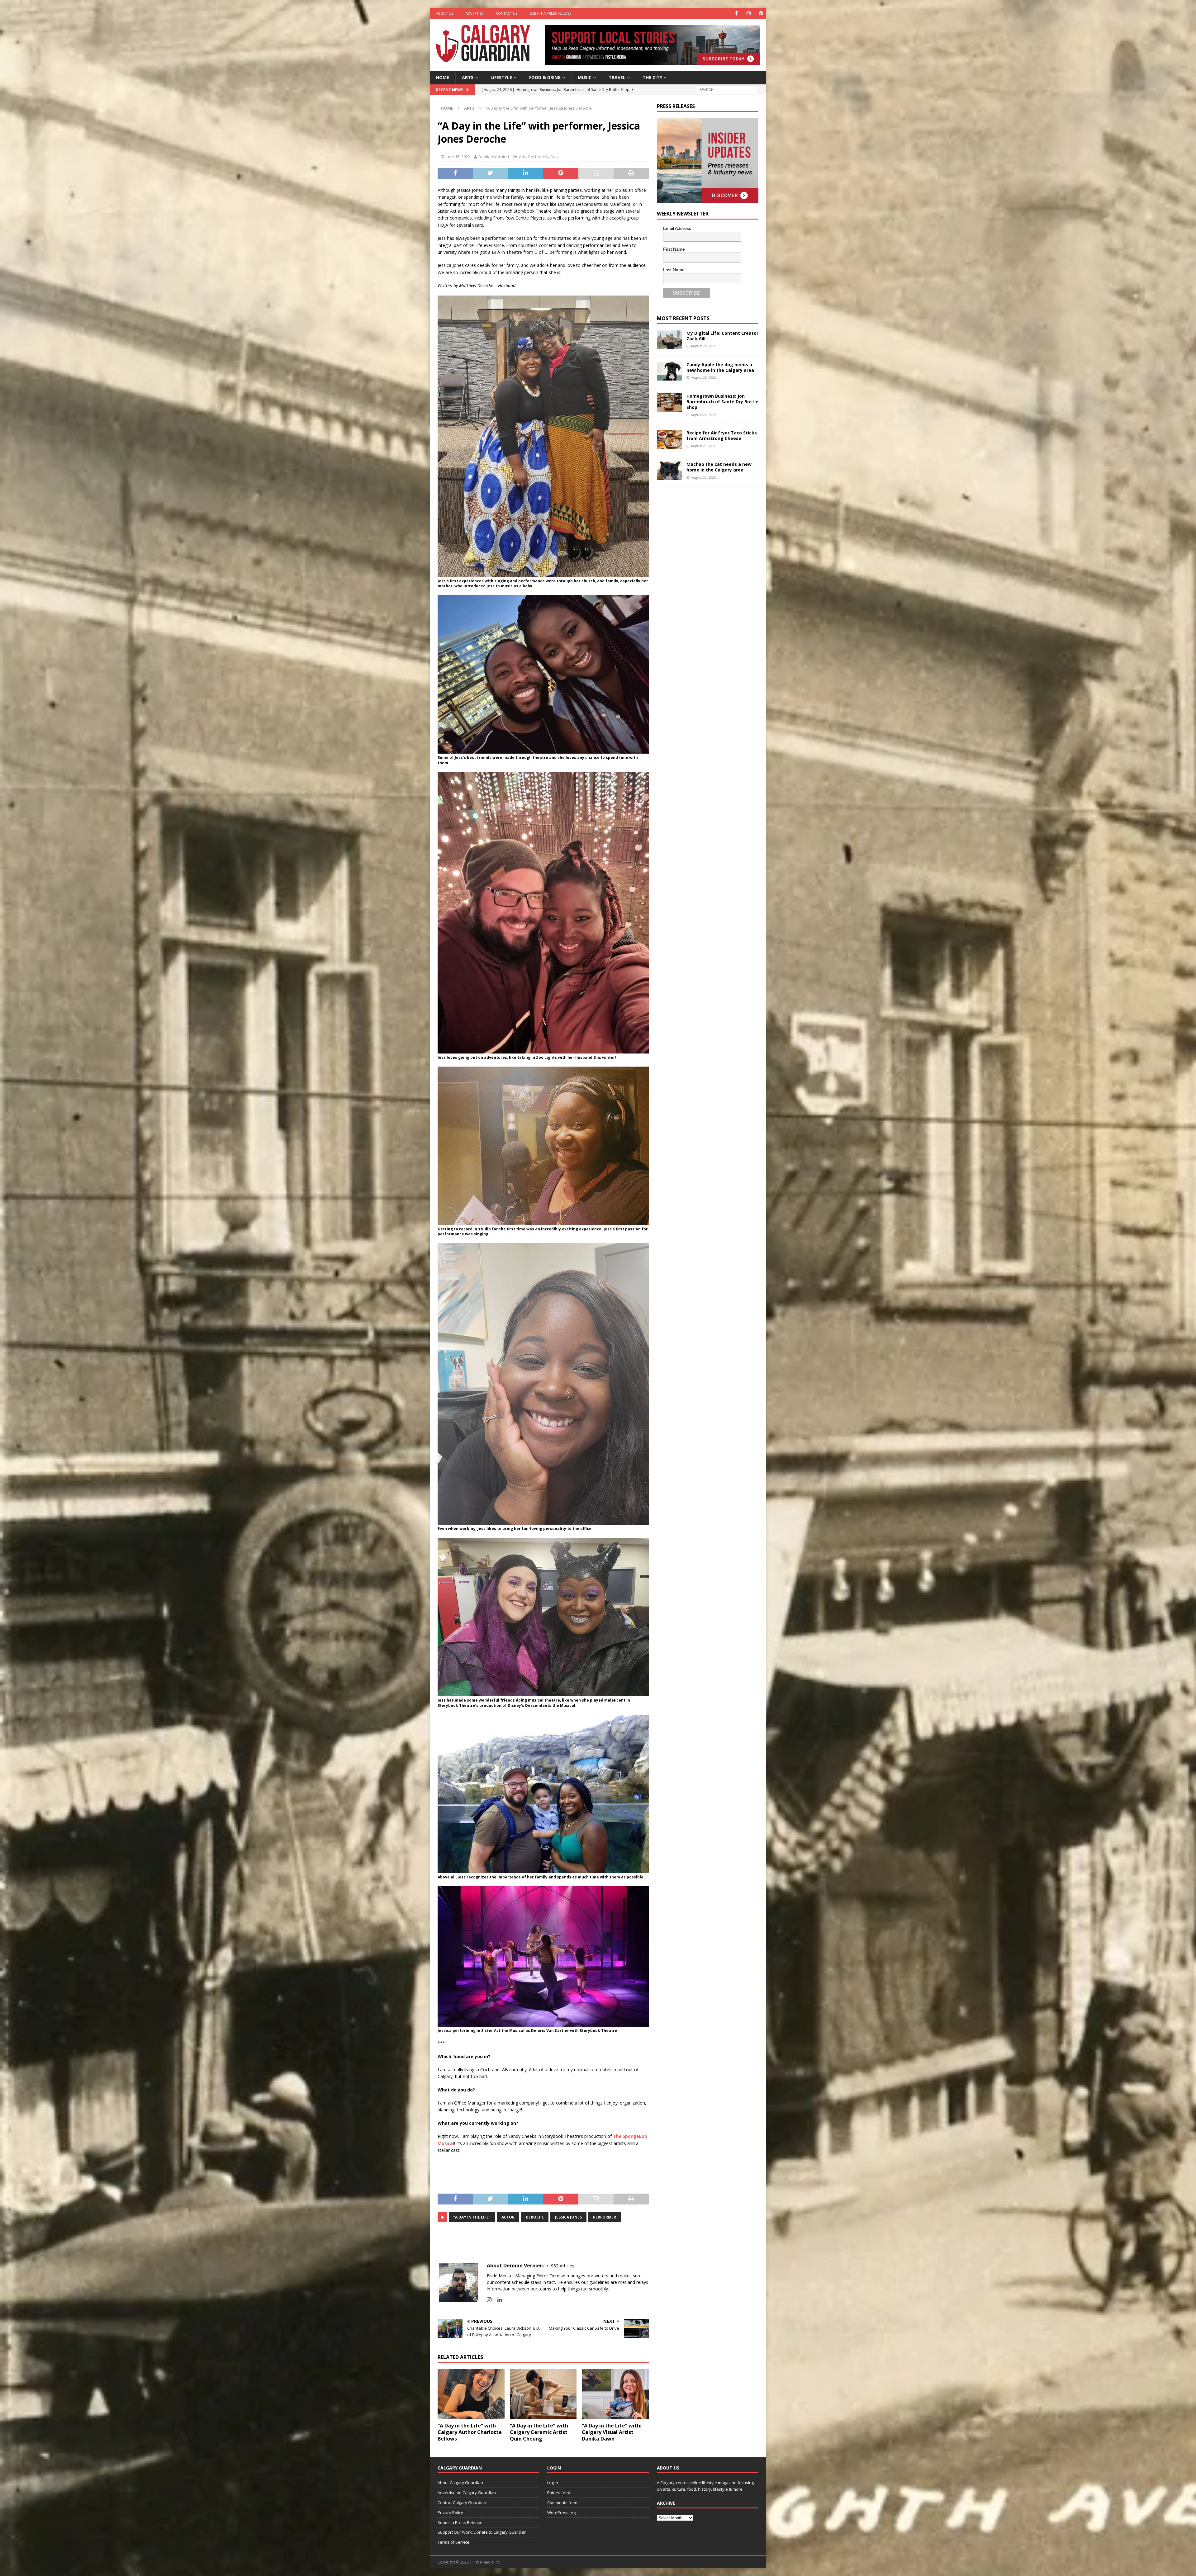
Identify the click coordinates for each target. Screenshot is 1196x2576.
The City (652, 77)
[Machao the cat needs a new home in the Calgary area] (669, 471)
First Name (674, 249)
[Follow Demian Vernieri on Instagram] (489, 2300)
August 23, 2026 (703, 446)
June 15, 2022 (458, 157)
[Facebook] (736, 13)
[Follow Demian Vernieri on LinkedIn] (497, 2300)
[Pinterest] (761, 13)
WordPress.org (561, 2512)
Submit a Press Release (551, 13)
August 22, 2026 (703, 477)
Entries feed (559, 2493)
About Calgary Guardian (460, 2483)
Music (585, 77)
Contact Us (507, 13)
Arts (468, 77)
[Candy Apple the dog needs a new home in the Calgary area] (669, 371)
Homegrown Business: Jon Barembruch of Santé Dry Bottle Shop (722, 402)
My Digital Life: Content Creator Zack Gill (722, 336)
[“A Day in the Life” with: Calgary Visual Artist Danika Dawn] (615, 2394)
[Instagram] (749, 13)
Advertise (475, 13)
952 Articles (563, 2266)
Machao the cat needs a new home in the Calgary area (719, 467)
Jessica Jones (568, 2217)
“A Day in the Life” (472, 2217)
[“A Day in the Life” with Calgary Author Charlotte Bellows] (471, 2394)
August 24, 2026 (703, 415)
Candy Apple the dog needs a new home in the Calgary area (720, 367)
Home (443, 77)
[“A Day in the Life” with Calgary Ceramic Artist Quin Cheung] (543, 2394)
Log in (553, 2483)
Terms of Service (453, 2542)
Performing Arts (543, 157)
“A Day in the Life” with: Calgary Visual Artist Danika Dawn (612, 2432)
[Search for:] (727, 89)
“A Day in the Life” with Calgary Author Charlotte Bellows (470, 2432)
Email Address (677, 228)
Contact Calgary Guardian (462, 2503)
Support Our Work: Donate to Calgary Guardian (482, 2532)
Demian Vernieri (494, 157)
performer (605, 2217)
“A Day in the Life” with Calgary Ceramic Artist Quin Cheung (539, 2432)
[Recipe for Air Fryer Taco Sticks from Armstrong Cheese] (669, 439)
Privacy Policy (450, 2512)
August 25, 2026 (703, 346)
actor (508, 2217)
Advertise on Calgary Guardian (467, 2493)
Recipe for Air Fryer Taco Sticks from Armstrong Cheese (722, 436)
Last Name (674, 270)
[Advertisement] (704, 588)
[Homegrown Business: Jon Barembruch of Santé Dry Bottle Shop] (669, 403)
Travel (617, 77)
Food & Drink (545, 77)
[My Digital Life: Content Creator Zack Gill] (669, 340)
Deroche (535, 2217)
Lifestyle (501, 77)
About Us (445, 13)
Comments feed (562, 2503)
